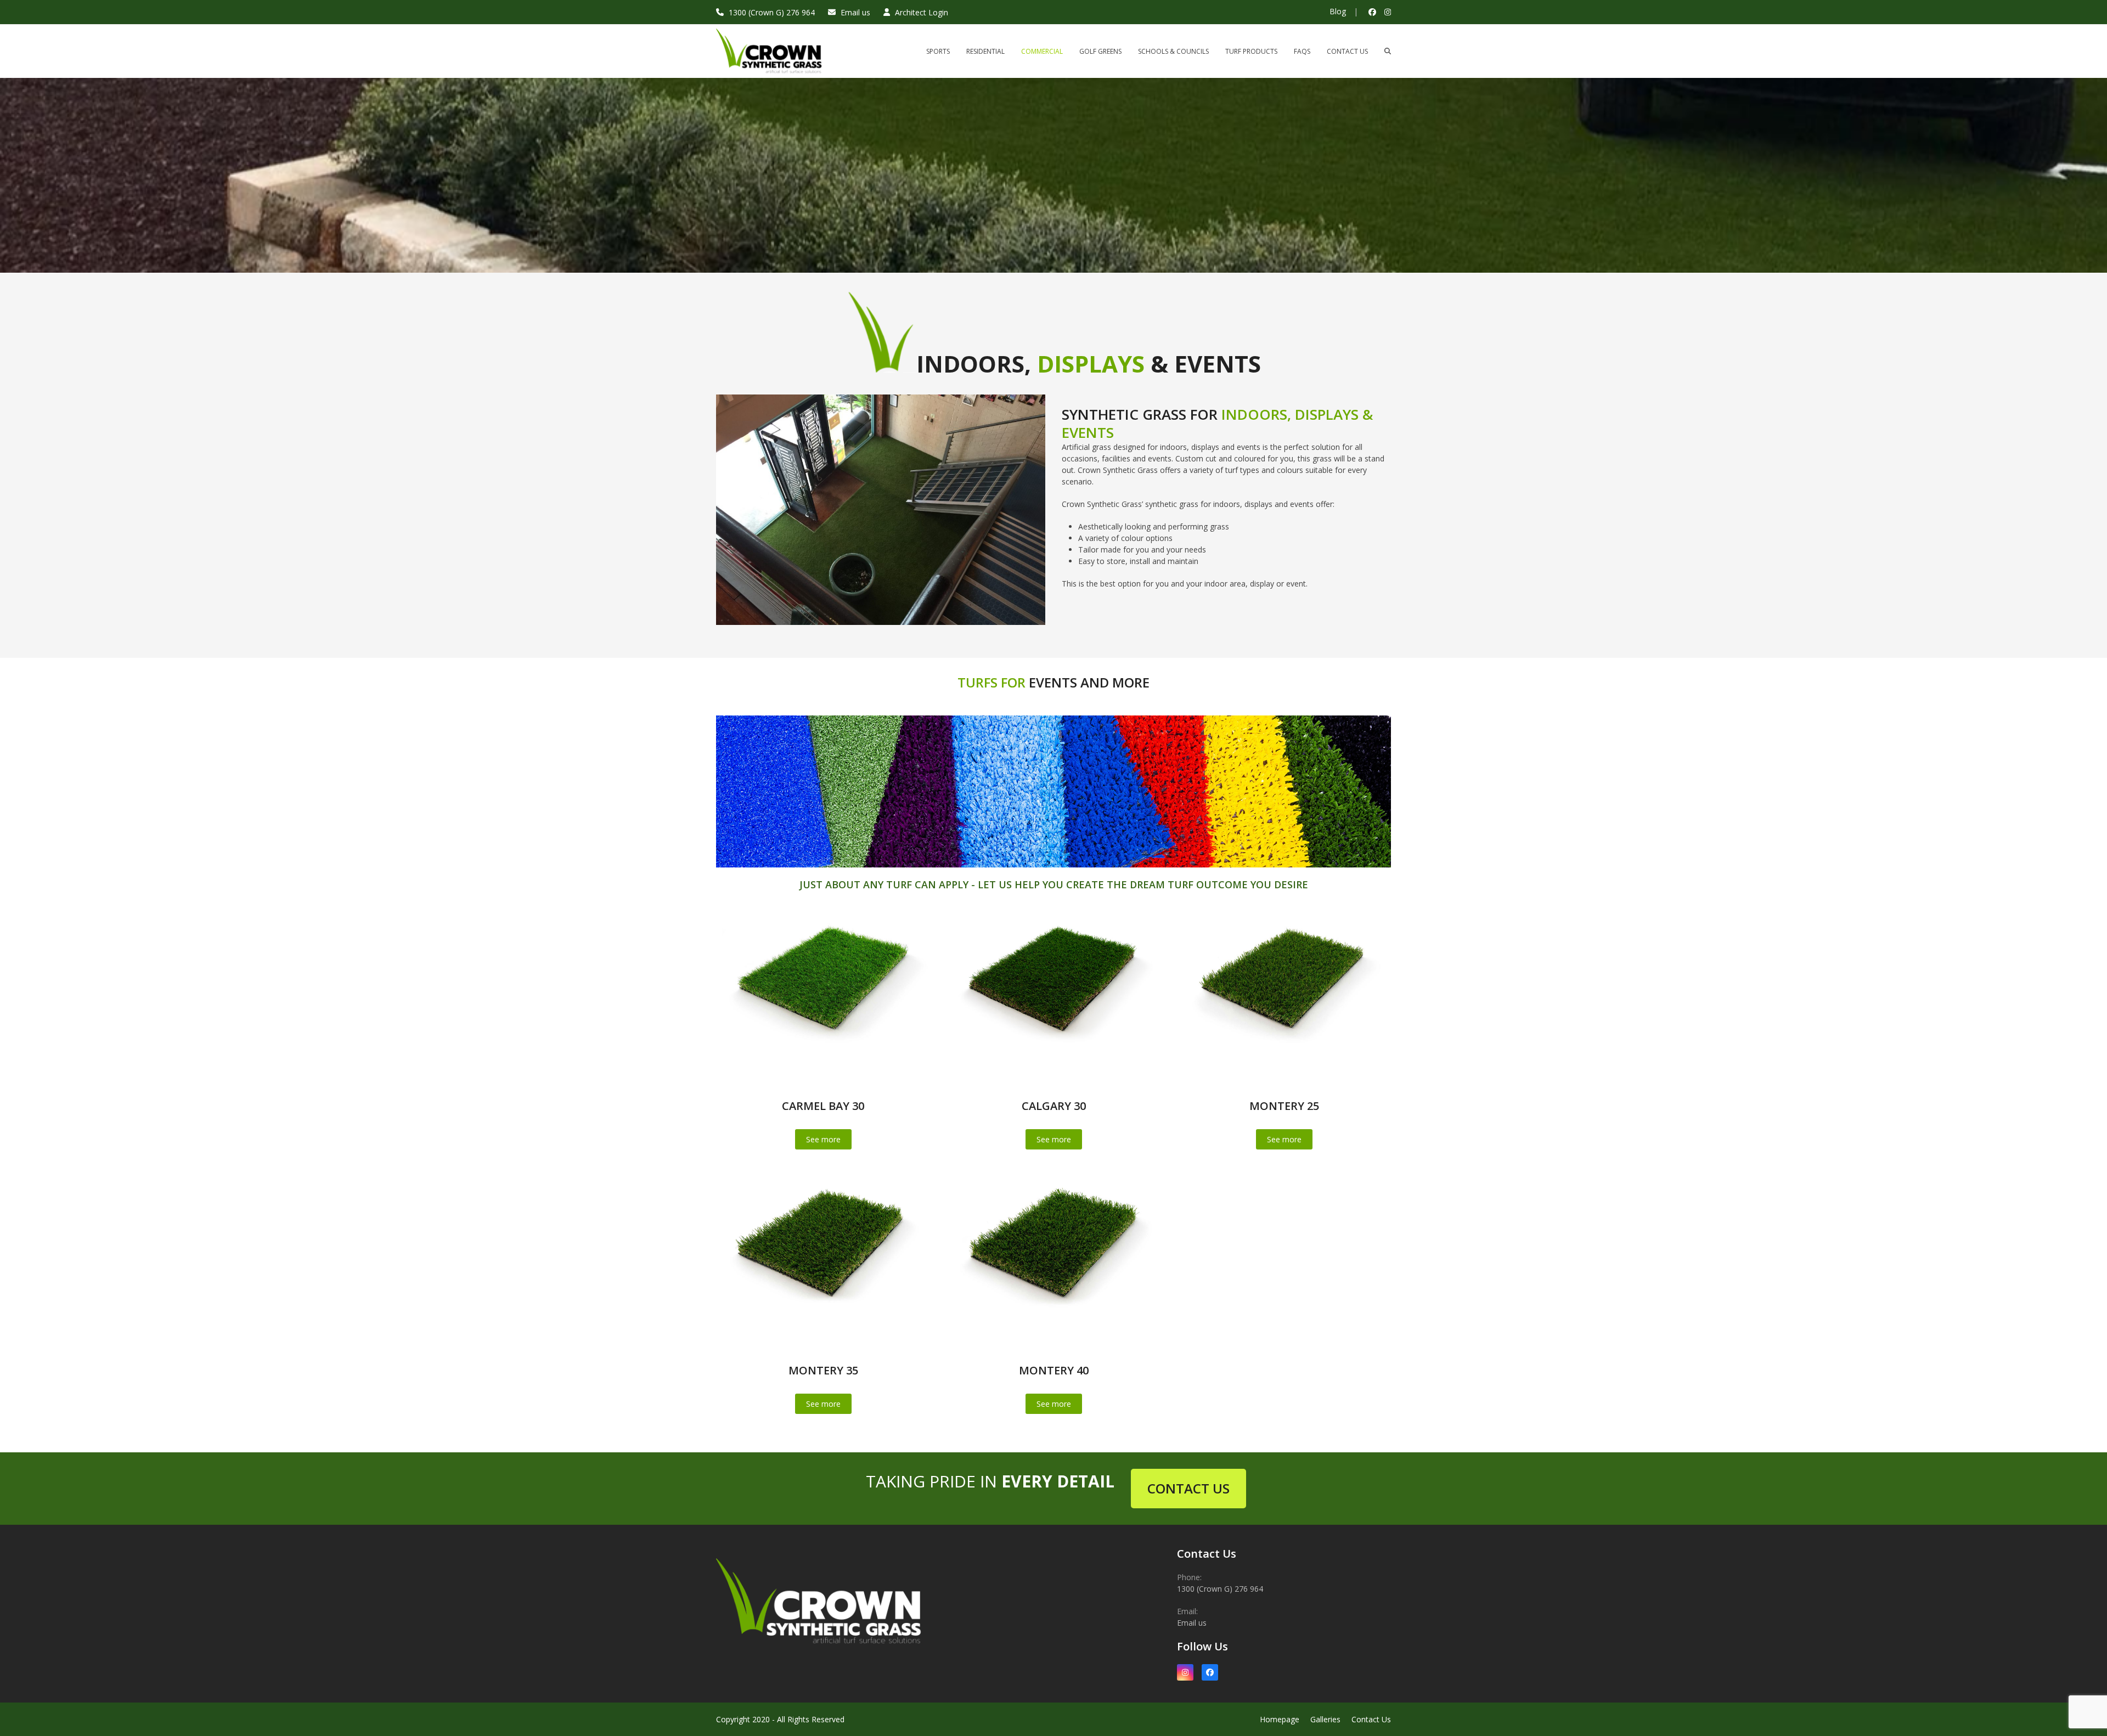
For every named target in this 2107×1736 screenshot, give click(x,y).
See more (823, 1139)
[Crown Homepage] (823, 1656)
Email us (855, 12)
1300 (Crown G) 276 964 (772, 12)
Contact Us (1371, 1719)
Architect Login (922, 12)
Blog (1338, 11)
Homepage (1280, 1719)
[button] (1388, 51)
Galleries (1325, 1719)
